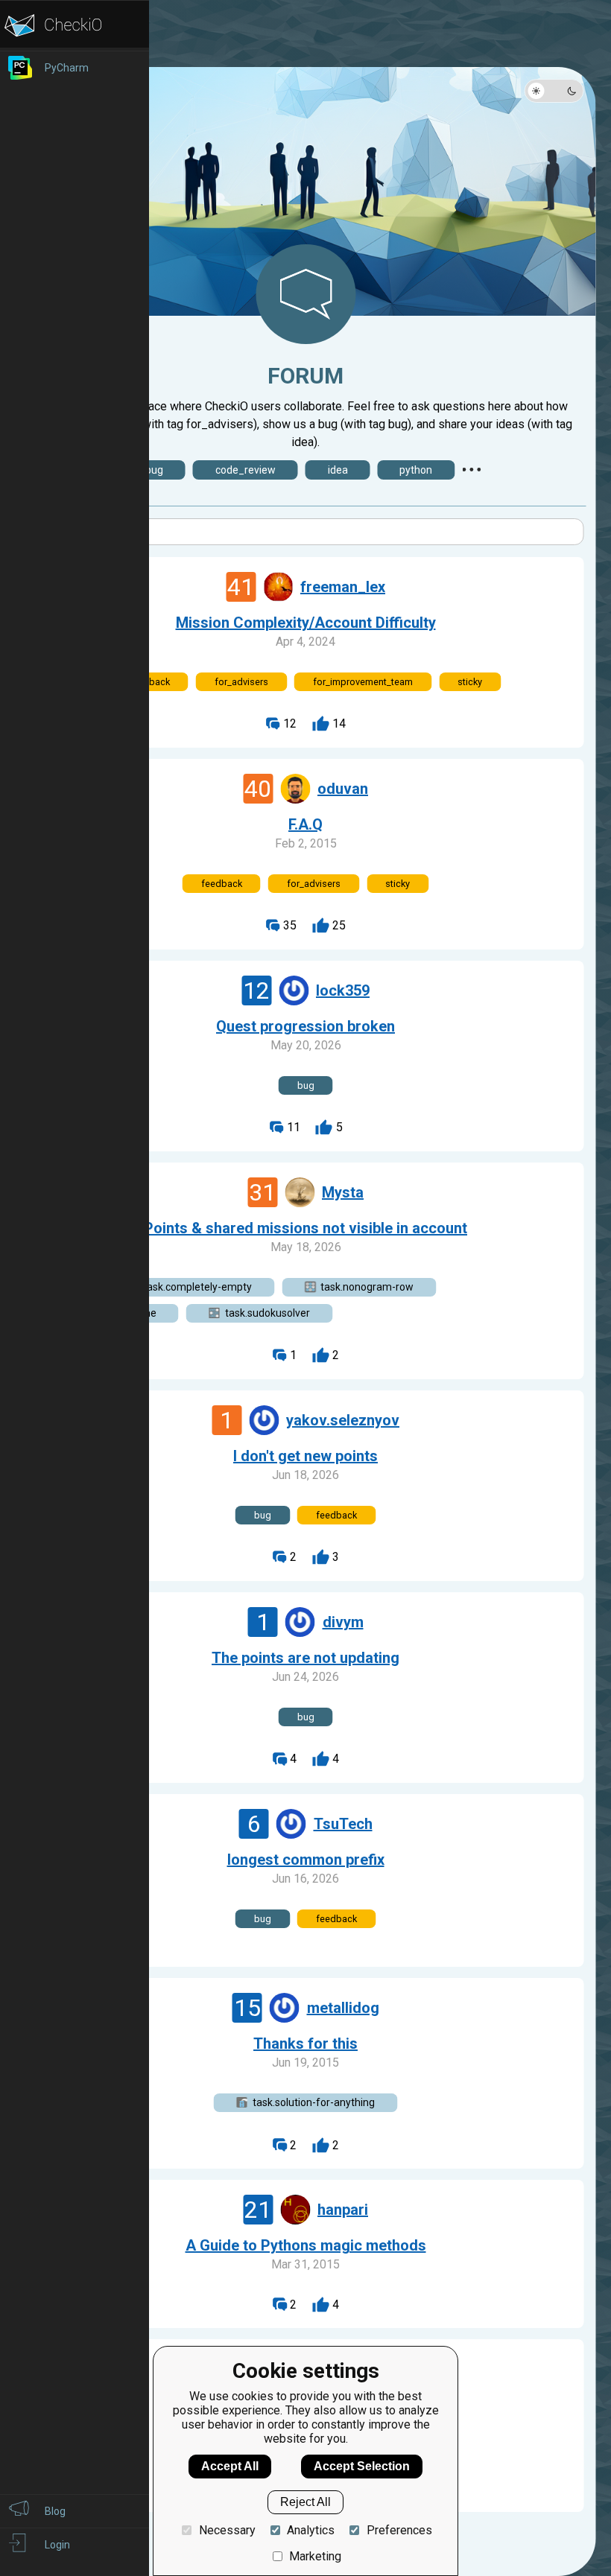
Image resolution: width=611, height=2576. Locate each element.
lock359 (343, 990)
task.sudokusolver (267, 1313)
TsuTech (343, 1824)
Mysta (343, 1192)
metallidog (343, 2008)
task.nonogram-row (367, 1287)
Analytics (311, 2530)
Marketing (315, 2556)
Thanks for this (305, 2044)
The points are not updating (305, 1658)
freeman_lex (343, 587)
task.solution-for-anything (314, 2102)
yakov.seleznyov (343, 1420)
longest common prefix (306, 1860)
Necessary (227, 2530)
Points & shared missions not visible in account (305, 1228)
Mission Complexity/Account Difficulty (306, 623)
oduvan (343, 789)
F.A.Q (305, 824)
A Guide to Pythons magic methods (306, 2245)
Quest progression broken (305, 1026)
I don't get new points (305, 1456)
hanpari (343, 2210)
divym (343, 1622)
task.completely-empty (197, 1287)
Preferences (399, 2530)
